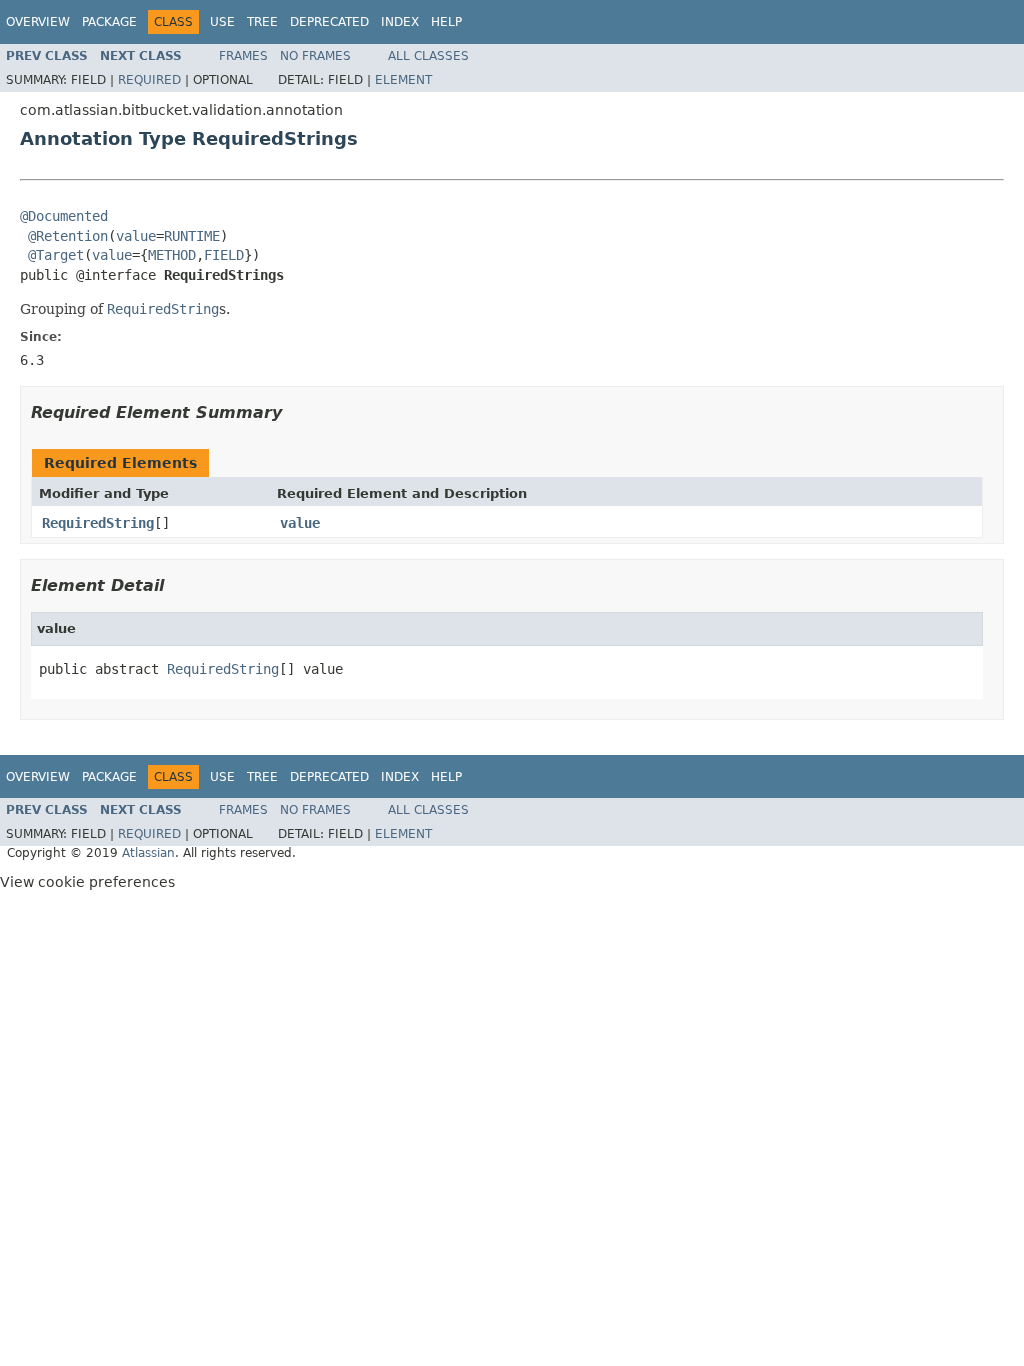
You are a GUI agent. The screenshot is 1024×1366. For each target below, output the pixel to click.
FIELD (224, 255)
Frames (243, 56)
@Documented (64, 216)
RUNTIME (192, 236)
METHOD (172, 255)
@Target (56, 255)
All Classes (428, 56)
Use (222, 22)
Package (109, 22)
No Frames (315, 56)
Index (400, 22)
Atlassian (148, 853)
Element (403, 80)
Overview (38, 22)
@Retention (68, 236)
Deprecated (329, 22)
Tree (262, 22)
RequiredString (98, 523)
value (136, 236)
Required (149, 80)
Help (446, 22)
